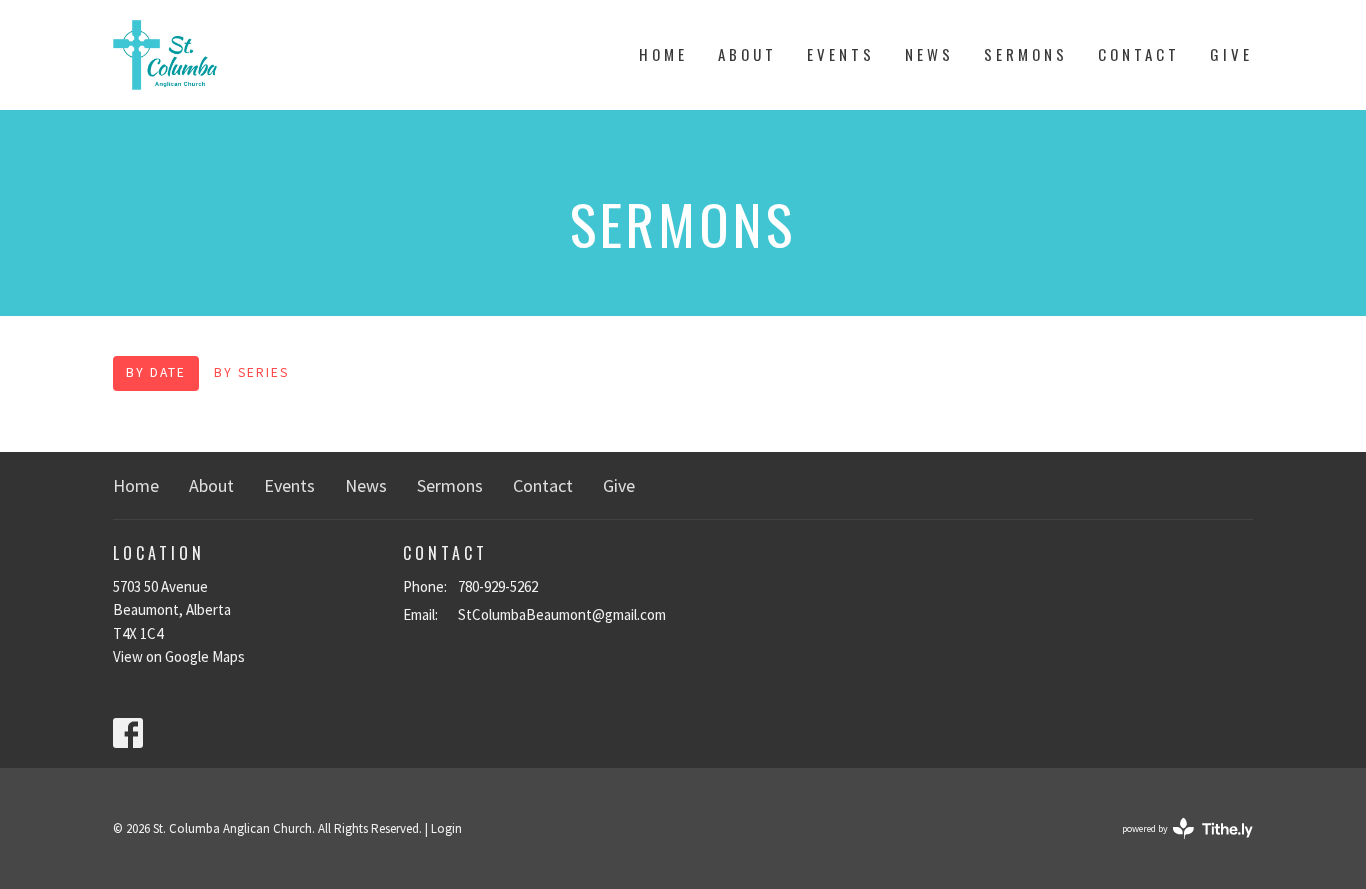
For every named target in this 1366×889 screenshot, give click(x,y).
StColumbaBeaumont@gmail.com (562, 614)
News (929, 54)
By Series (251, 372)
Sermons (1026, 54)
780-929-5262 (498, 586)
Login (446, 828)
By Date (156, 372)
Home (663, 54)
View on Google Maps (179, 656)
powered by (1175, 845)
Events (841, 54)
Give (1231, 54)
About (747, 54)
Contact (1139, 54)
